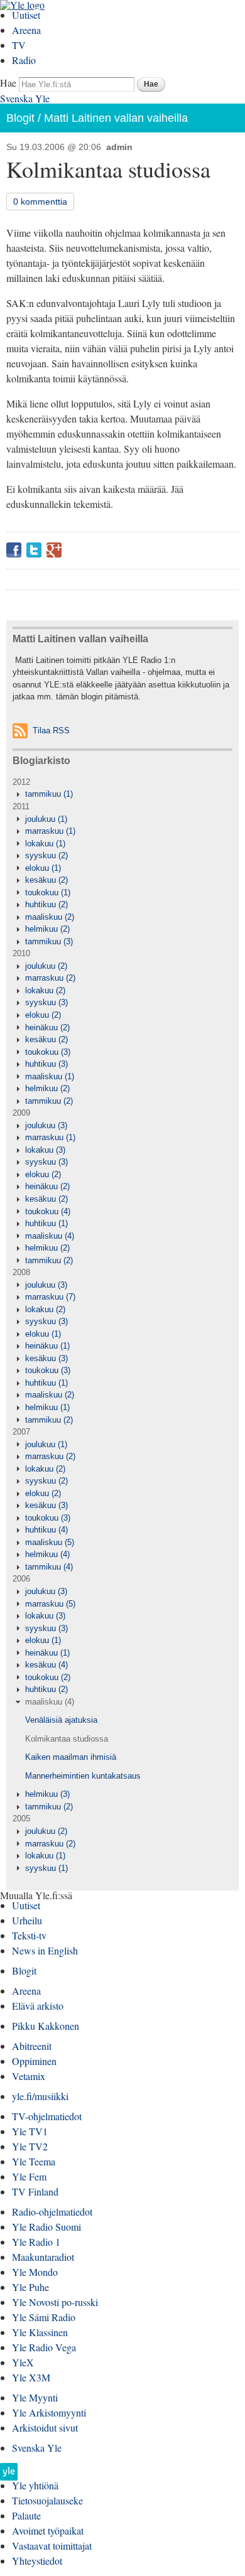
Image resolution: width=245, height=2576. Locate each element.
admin (119, 147)
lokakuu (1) (45, 843)
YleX (23, 2362)
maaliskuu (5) (50, 1542)
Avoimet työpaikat (48, 2530)
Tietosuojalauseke (47, 2500)
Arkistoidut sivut (45, 2428)
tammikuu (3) (49, 941)
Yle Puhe (30, 2287)
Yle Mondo (35, 2272)
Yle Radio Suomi (46, 2227)
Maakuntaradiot (43, 2257)
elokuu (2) (43, 1015)
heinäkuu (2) (47, 1027)
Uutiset (26, 15)
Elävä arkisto (38, 2006)
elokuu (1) (43, 868)
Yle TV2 (30, 2146)
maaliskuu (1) (50, 1076)
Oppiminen (34, 2061)
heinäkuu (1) (47, 1346)
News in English (45, 1950)
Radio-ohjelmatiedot (52, 2212)
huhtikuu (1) (46, 1223)
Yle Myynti (35, 2397)
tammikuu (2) (49, 1101)
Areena (26, 30)
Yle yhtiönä (35, 2485)
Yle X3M (31, 2377)
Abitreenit (32, 2046)
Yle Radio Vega (44, 2347)
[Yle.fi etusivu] (9, 2475)
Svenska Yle (25, 98)
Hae (8, 83)
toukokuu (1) (48, 892)
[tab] (122, 794)
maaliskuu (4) (50, 1236)
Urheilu (27, 1920)
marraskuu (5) (50, 1604)
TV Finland (35, 2191)
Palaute (26, 2515)
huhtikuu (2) (46, 904)
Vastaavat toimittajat (52, 2546)
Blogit (20, 118)
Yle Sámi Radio (44, 2317)
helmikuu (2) (47, 929)
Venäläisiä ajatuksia (61, 1720)
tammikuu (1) (49, 794)
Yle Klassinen (40, 2332)
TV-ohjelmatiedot (47, 2116)
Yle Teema (34, 2161)
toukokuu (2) (48, 1677)
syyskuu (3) (46, 1002)
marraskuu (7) (50, 1297)
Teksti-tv (29, 1935)
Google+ (54, 550)
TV (19, 45)
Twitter (34, 550)
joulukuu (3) (46, 1125)
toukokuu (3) (48, 1052)
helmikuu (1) (47, 1407)
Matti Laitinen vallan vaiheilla (116, 118)
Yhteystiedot (37, 2561)
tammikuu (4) (49, 1567)
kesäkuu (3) (46, 1358)
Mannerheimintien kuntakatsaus (83, 1776)
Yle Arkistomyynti (49, 2412)
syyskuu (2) (46, 855)
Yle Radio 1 (36, 2242)
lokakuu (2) (45, 990)
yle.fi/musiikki (40, 2096)
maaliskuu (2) (50, 917)
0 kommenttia (40, 202)
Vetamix (29, 2076)
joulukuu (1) (46, 819)
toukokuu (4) (48, 1211)
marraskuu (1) (50, 831)
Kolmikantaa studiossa (67, 1739)
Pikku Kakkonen (46, 2026)
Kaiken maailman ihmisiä (71, 1757)
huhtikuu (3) (46, 1064)
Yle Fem (29, 2176)
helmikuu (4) (47, 1554)
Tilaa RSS (51, 730)
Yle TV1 (30, 2131)
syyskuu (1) (46, 1868)
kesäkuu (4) (46, 1665)
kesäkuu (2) (46, 880)
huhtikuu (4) (46, 1530)
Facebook (14, 550)
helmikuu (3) (47, 1794)
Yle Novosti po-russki (55, 2302)
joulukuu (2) (46, 966)
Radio (24, 60)
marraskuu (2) (50, 978)
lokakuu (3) (45, 1150)
